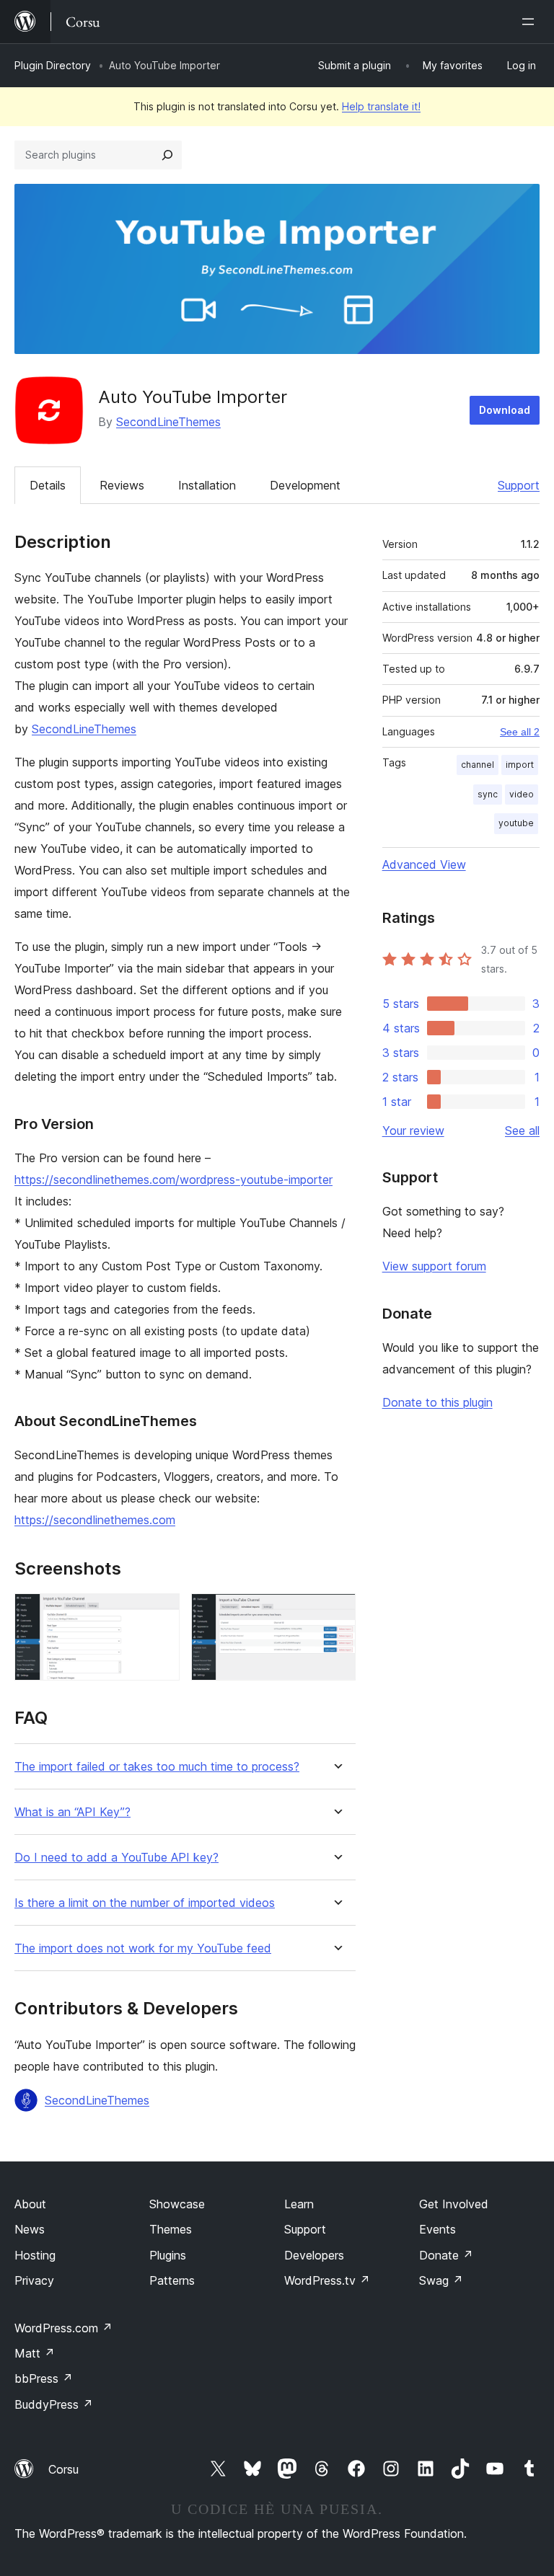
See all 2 (520, 732)
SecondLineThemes (168, 422)
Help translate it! (381, 106)
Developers (314, 2255)
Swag (441, 2280)
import (520, 765)
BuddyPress (54, 2404)
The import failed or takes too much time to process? (157, 1767)
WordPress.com (63, 2328)
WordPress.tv (327, 2280)
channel (478, 765)
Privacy (34, 2280)
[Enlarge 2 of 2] (336, 1613)
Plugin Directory (53, 65)
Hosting (35, 2255)
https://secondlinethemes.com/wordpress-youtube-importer (173, 1179)
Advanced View (424, 864)
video (522, 794)
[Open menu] (531, 22)
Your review (413, 1130)
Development (305, 485)
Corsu (63, 2469)
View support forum (434, 1266)
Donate (446, 2255)
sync (488, 794)
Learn (299, 2204)
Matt (35, 2353)
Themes (171, 2229)
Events (438, 2229)
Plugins (168, 2255)
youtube (516, 823)
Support (519, 485)
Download (505, 410)
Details (48, 485)
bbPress (44, 2378)
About (30, 2204)
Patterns (172, 2280)
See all (522, 1130)
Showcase (177, 2204)
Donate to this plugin (438, 1402)
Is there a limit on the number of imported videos (145, 1903)
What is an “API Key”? (72, 1812)
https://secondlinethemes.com (95, 1520)
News (30, 2229)
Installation (207, 485)
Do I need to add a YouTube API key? (116, 1858)
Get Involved (454, 2204)
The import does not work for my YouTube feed (143, 1948)
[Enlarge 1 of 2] (160, 1613)
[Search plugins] (167, 155)
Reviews (122, 485)
